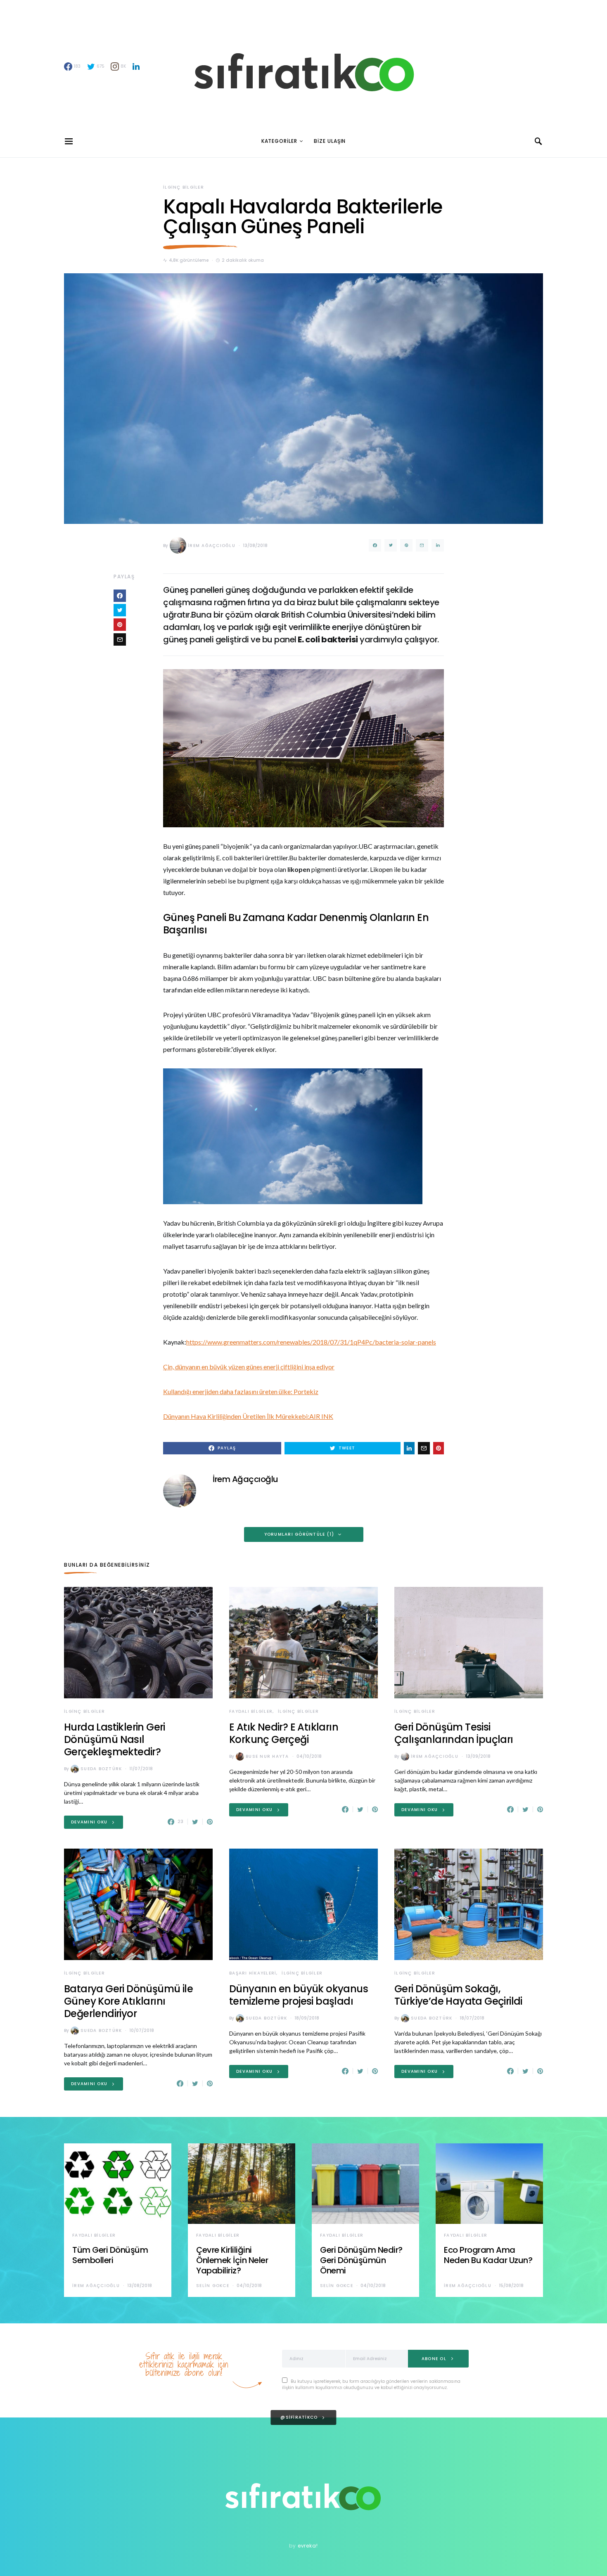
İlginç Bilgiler (184, 187)
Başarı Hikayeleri (253, 1973)
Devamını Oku (89, 1822)
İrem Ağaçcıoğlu (212, 546)
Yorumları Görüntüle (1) (299, 1534)
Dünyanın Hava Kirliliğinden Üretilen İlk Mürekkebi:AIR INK (248, 1416)
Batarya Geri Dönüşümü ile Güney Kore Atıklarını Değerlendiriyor (128, 2001)
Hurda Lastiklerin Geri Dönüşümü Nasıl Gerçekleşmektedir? (115, 1739)
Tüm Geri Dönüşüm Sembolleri (110, 2255)
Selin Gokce (213, 2286)
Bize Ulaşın (330, 141)
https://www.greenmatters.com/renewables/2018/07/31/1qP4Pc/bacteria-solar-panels (311, 1342)
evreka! (308, 2546)
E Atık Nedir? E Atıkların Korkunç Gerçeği (284, 1733)
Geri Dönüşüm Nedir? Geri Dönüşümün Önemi (361, 2260)
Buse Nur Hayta (267, 1756)
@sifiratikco (299, 2417)
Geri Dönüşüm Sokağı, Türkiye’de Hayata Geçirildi (458, 1995)
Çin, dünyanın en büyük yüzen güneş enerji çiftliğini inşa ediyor (249, 1367)
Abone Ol (434, 2359)
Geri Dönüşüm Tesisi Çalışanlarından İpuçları (454, 1733)
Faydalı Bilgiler (251, 1711)
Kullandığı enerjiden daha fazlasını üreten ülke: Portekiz (241, 1391)
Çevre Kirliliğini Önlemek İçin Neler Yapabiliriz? (232, 2260)
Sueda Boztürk (101, 1769)
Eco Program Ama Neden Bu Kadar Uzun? (488, 2255)
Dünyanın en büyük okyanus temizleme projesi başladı (299, 1995)
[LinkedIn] (136, 66)
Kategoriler (279, 141)
